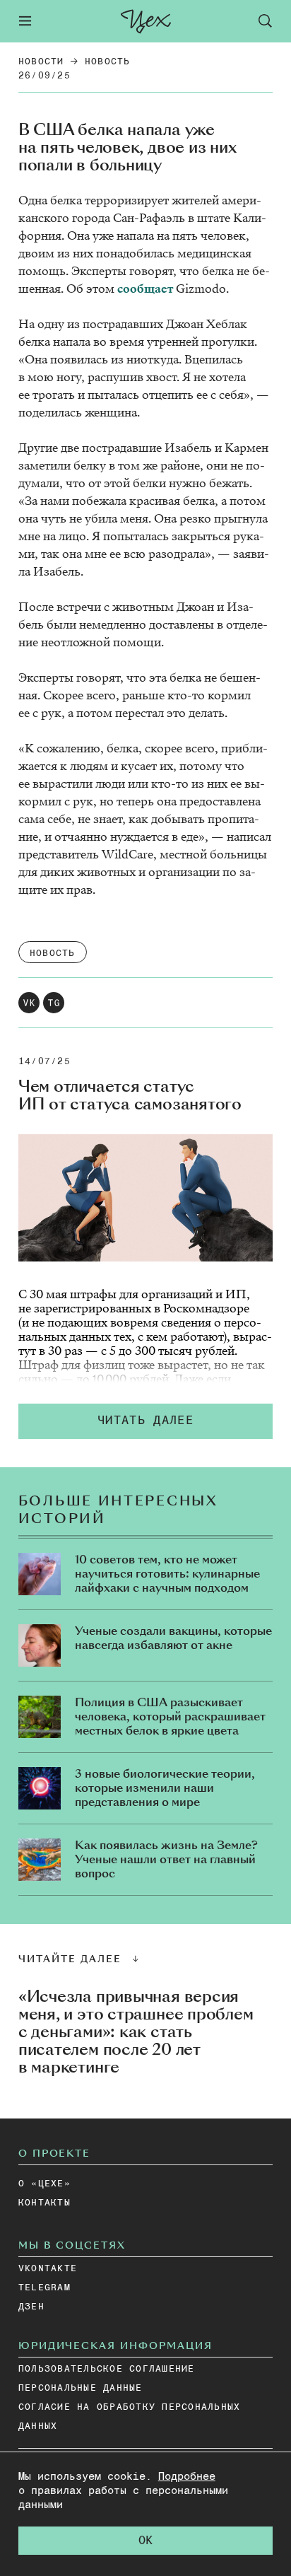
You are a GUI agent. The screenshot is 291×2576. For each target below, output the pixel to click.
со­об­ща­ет (147, 289)
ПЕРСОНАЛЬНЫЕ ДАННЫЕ (81, 2388)
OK (145, 2541)
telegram (44, 2288)
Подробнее (187, 2477)
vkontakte (48, 2269)
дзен (31, 2307)
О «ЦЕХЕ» (44, 2184)
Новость (108, 62)
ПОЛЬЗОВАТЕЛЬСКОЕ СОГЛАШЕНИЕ (107, 2369)
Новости (41, 62)
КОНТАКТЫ (44, 2203)
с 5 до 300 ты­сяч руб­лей (168, 1351)
